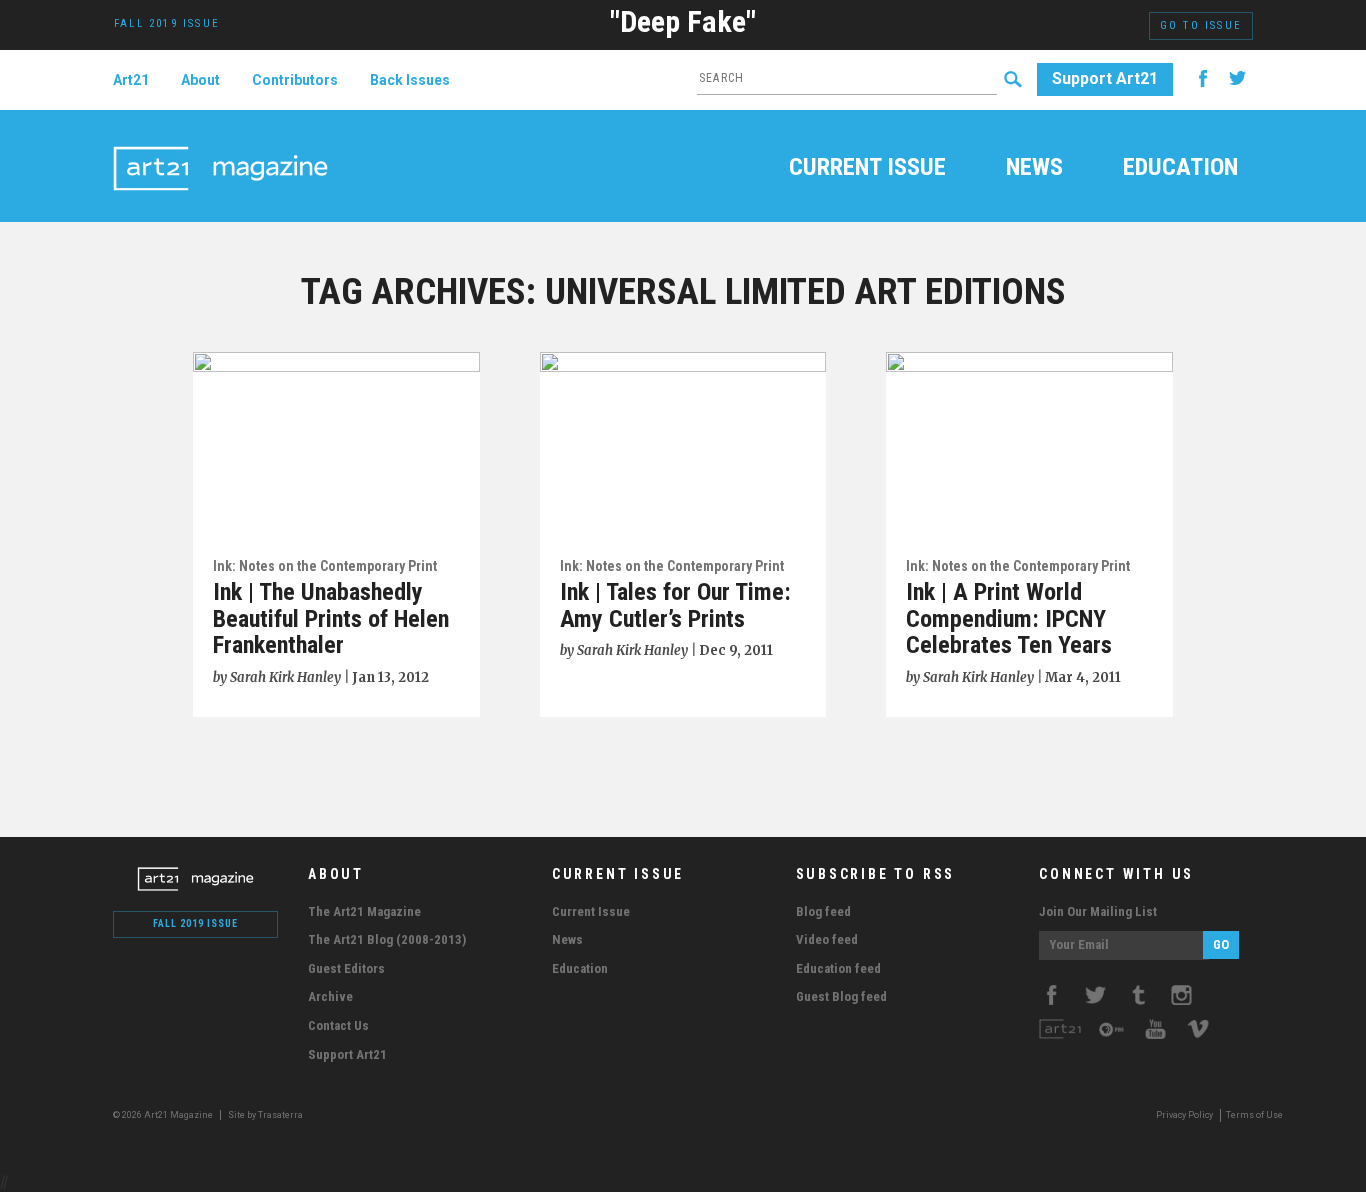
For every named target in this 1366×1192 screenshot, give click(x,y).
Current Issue (867, 169)
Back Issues (410, 80)
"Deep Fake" (683, 21)
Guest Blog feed (841, 996)
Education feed (838, 968)
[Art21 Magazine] (220, 145)
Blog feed (823, 911)
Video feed (827, 939)
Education (1180, 169)
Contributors (295, 80)
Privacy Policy (1184, 1115)
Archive (330, 996)
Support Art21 (1105, 78)
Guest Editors (346, 968)
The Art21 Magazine (364, 911)
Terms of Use (1254, 1115)
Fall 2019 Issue (195, 923)
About (200, 80)
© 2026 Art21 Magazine (164, 1115)
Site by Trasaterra (265, 1115)
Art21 (131, 80)
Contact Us (338, 1025)
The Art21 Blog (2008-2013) (387, 939)
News (1034, 169)
